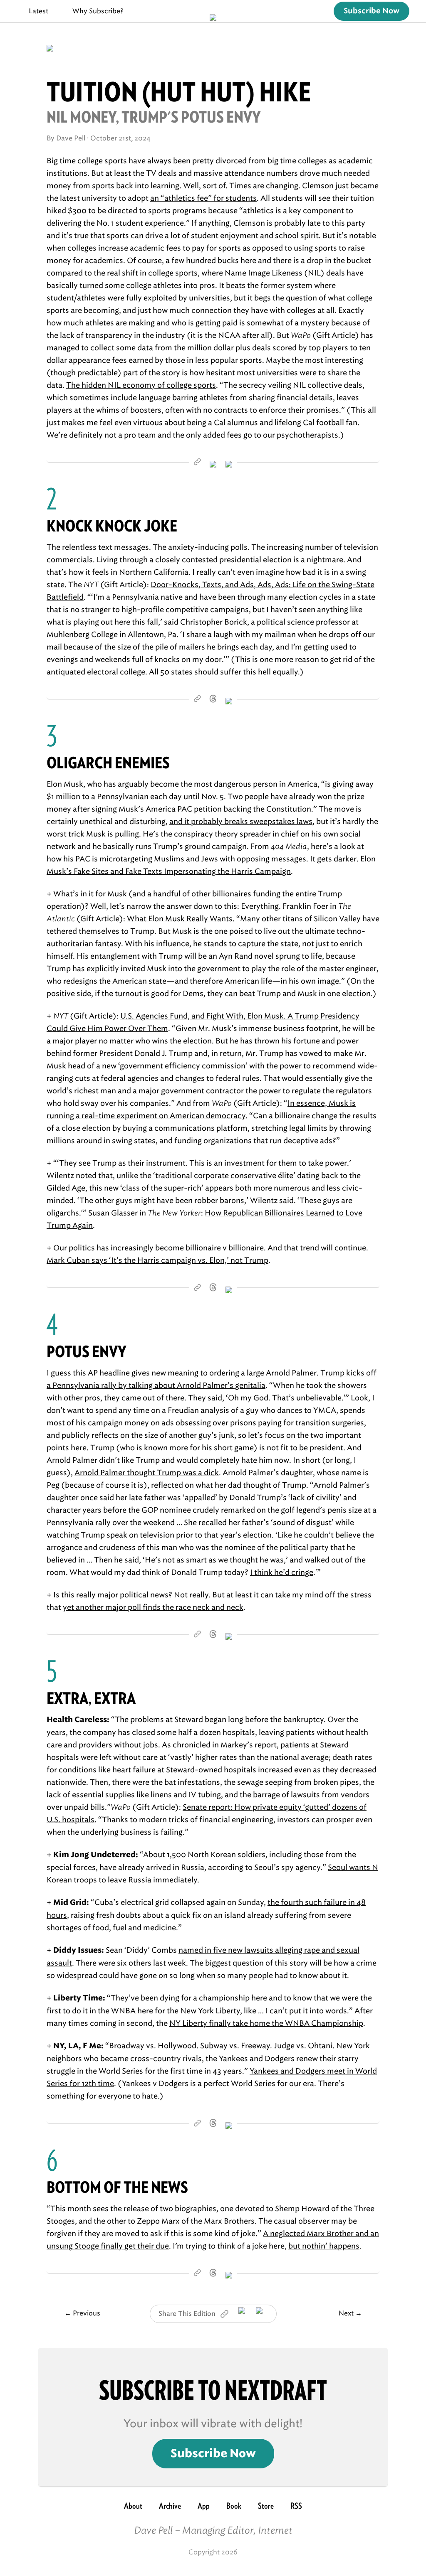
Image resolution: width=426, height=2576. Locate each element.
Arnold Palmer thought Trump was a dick (147, 1473)
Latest (38, 11)
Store (266, 2506)
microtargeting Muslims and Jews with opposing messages (203, 859)
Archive (170, 2506)
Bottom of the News (117, 2187)
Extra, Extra (91, 1698)
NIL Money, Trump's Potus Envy (154, 117)
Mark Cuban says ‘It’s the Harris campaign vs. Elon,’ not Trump (157, 1260)
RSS (296, 2506)
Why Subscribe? (98, 11)
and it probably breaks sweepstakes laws (241, 822)
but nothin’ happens (324, 2246)
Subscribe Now (372, 11)
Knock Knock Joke (112, 526)
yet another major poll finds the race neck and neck (153, 1607)
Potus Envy (87, 1352)
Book (234, 2506)
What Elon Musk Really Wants (180, 919)
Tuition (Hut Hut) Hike (179, 92)
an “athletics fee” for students (203, 198)
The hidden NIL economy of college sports (141, 385)
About (133, 2506)
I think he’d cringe (282, 1572)
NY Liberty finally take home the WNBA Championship (266, 2023)
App (204, 2506)
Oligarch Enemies (108, 763)
